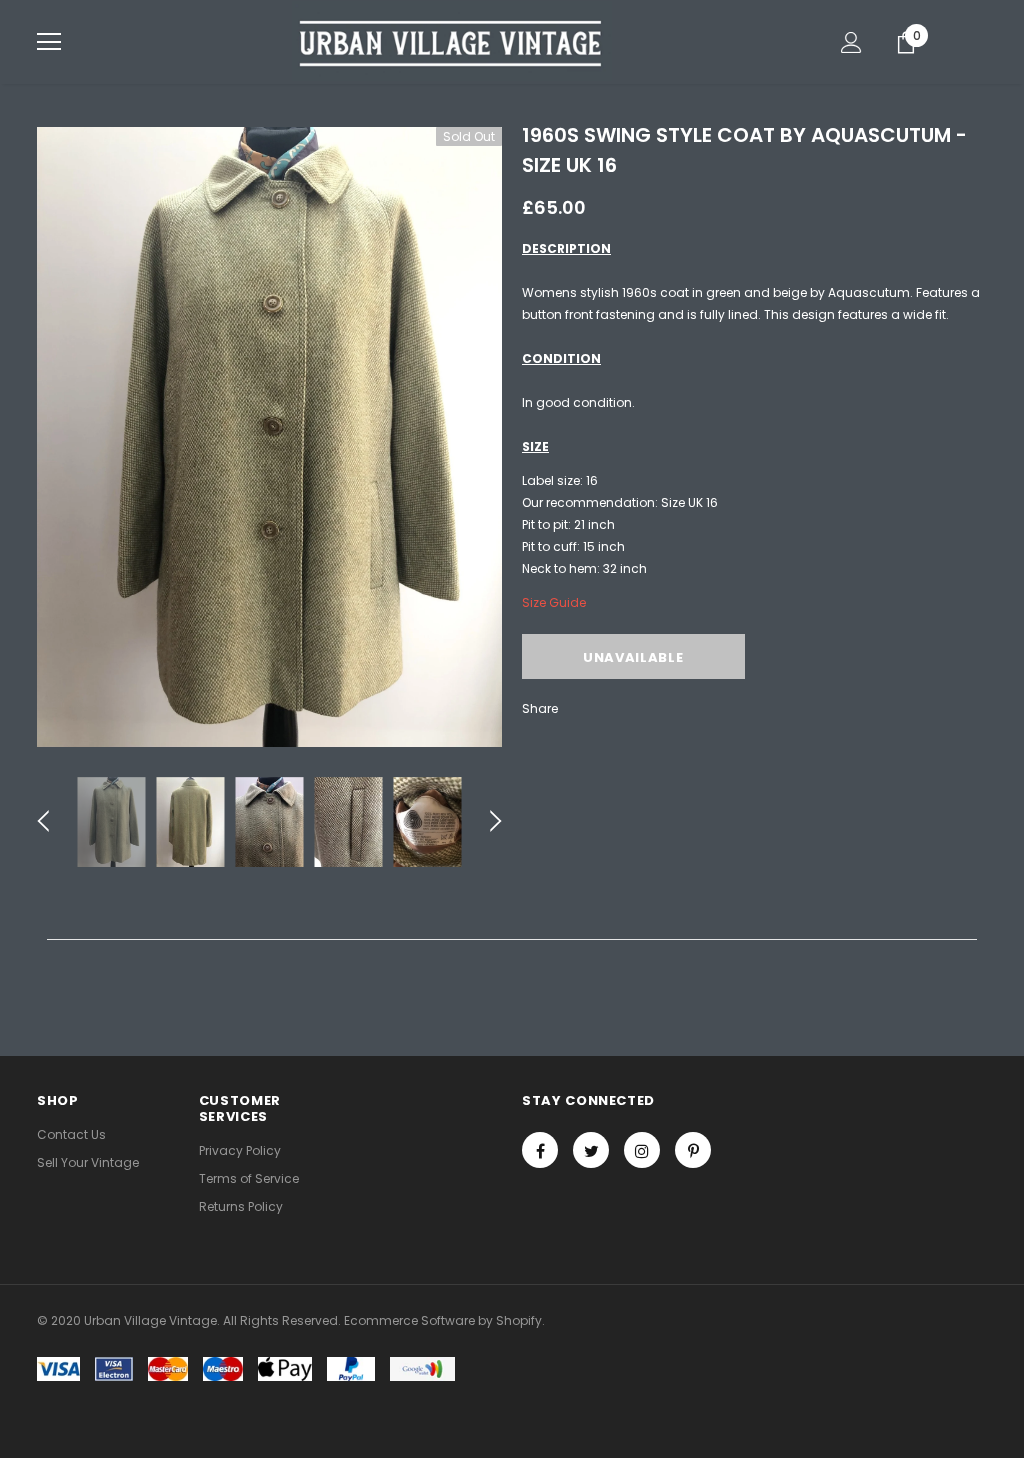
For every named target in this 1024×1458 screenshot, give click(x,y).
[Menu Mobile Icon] (49, 42)
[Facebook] (540, 1150)
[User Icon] (851, 42)
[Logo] (452, 41)
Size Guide (554, 602)
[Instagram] (642, 1150)
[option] (269, 437)
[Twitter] (591, 1150)
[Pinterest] (693, 1150)
